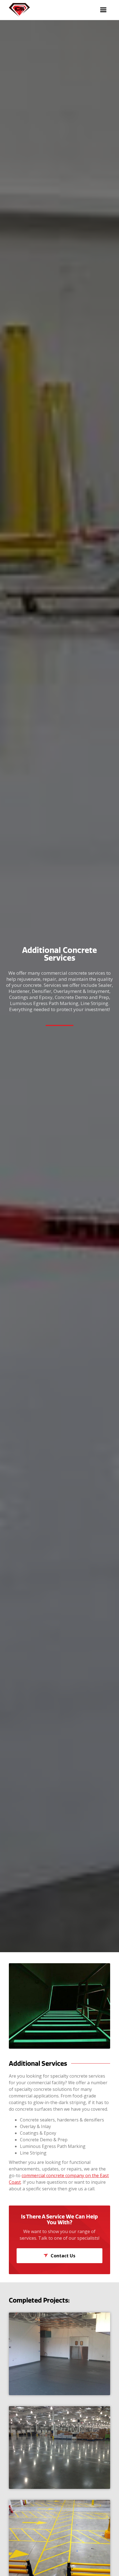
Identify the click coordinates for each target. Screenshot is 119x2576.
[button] (103, 10)
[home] (18, 10)
